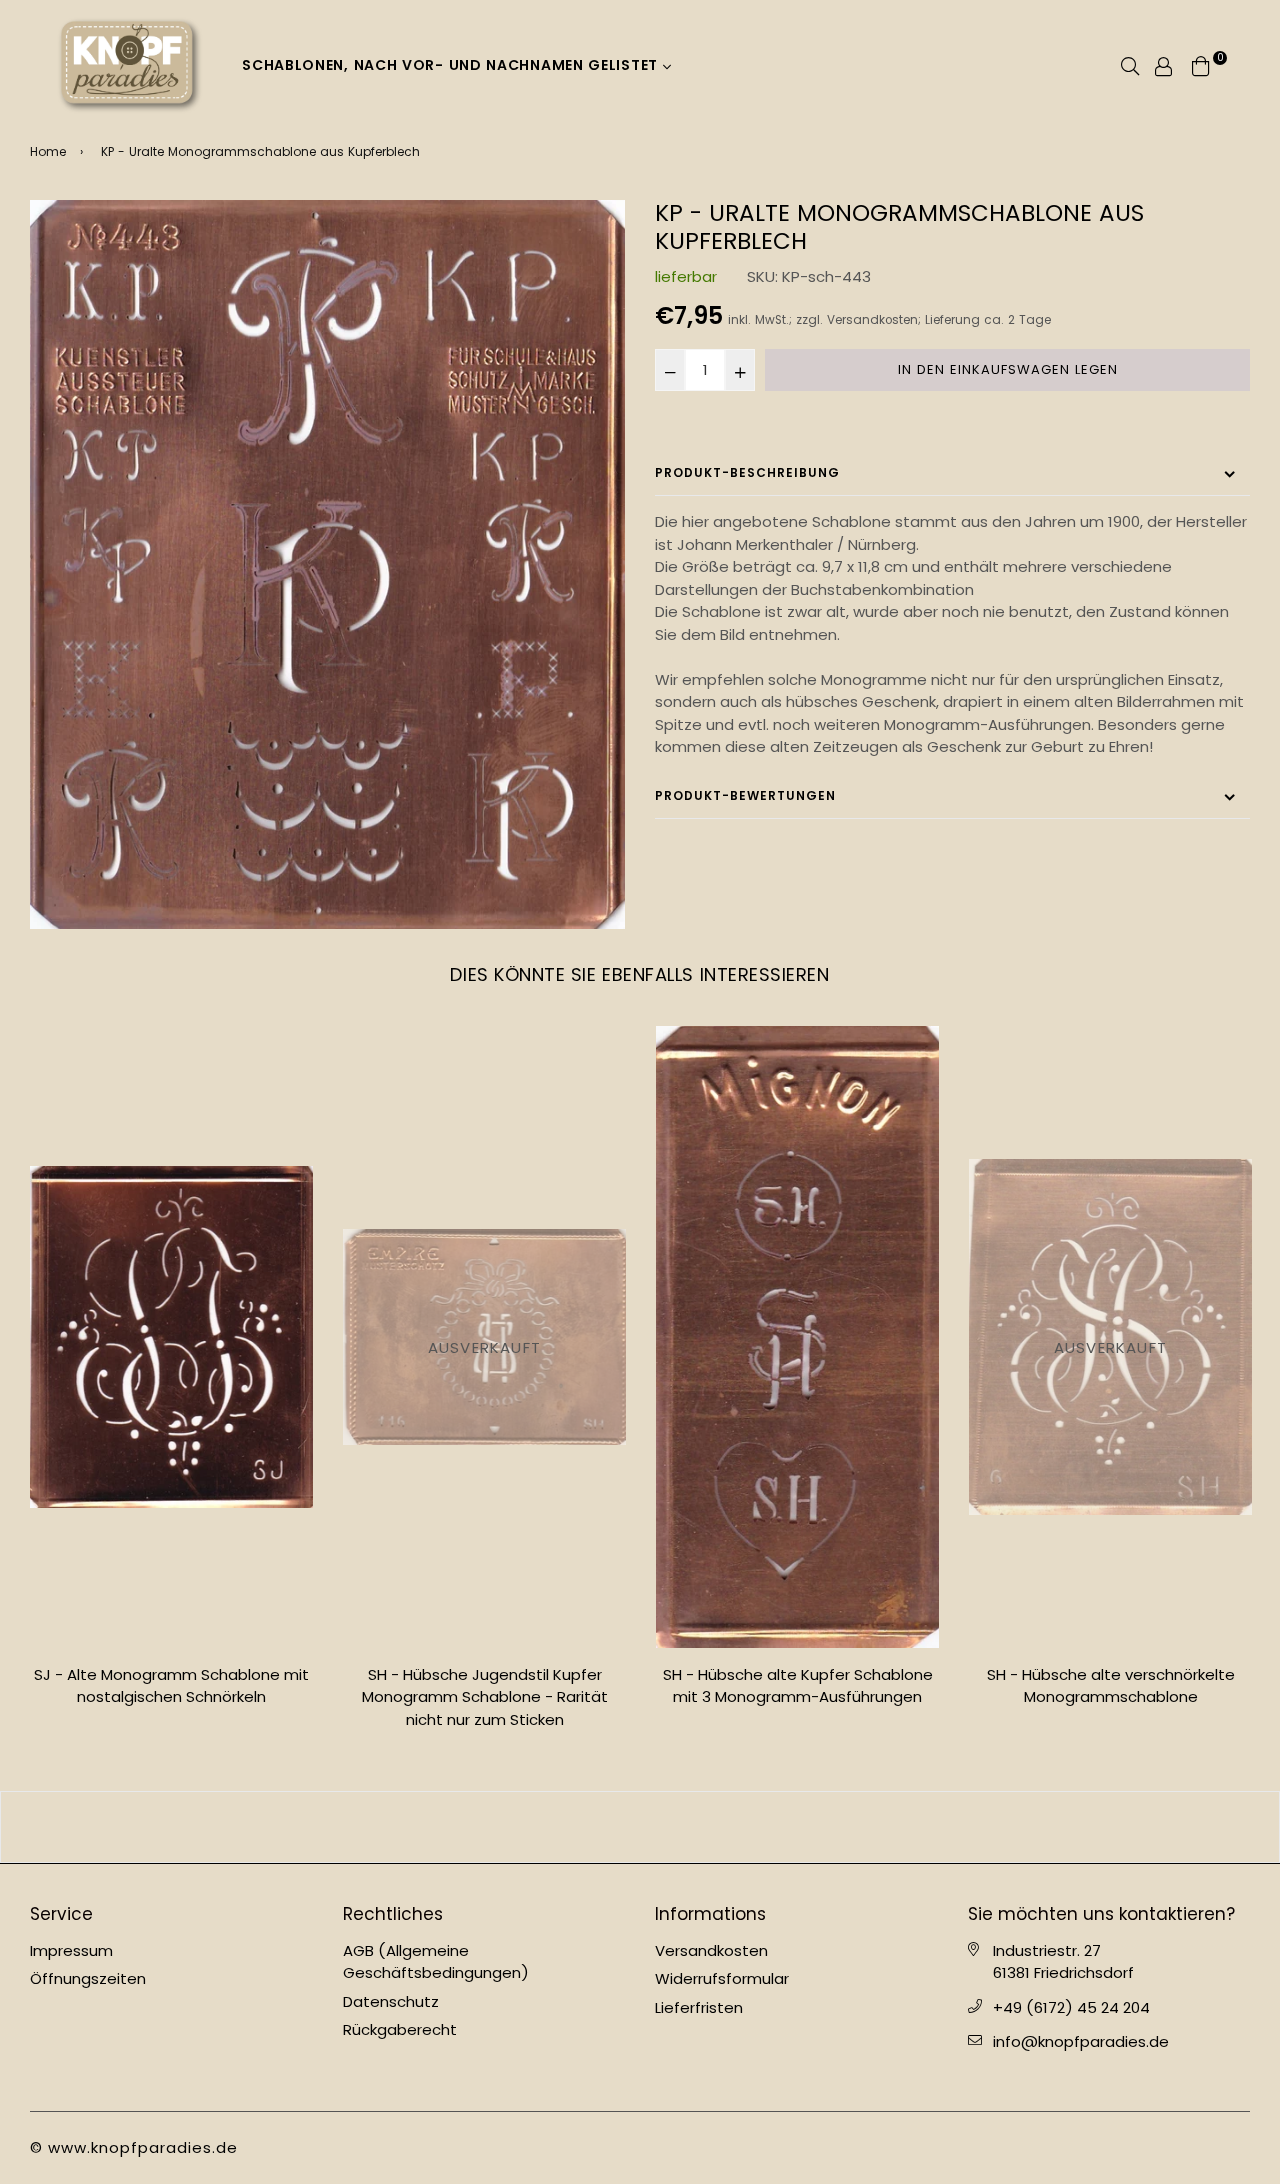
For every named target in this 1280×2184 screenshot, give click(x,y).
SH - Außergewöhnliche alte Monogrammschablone (1110, 1686)
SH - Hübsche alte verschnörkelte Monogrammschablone (798, 1686)
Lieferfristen (699, 2007)
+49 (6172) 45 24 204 (1071, 2007)
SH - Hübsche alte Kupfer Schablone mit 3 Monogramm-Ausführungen (485, 1686)
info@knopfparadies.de (1081, 2041)
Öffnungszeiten (88, 1978)
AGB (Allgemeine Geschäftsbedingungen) (436, 1962)
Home (48, 151)
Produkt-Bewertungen (745, 795)
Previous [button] (15, 1386)
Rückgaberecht (400, 2029)
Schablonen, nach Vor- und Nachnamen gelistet (452, 65)
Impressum (71, 1950)
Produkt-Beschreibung (747, 472)
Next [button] (1265, 1386)
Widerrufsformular (722, 1978)
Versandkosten (872, 320)
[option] (327, 564)
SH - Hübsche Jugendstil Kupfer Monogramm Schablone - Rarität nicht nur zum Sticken (172, 1697)
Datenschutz (391, 2001)
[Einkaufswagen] (1201, 64)
